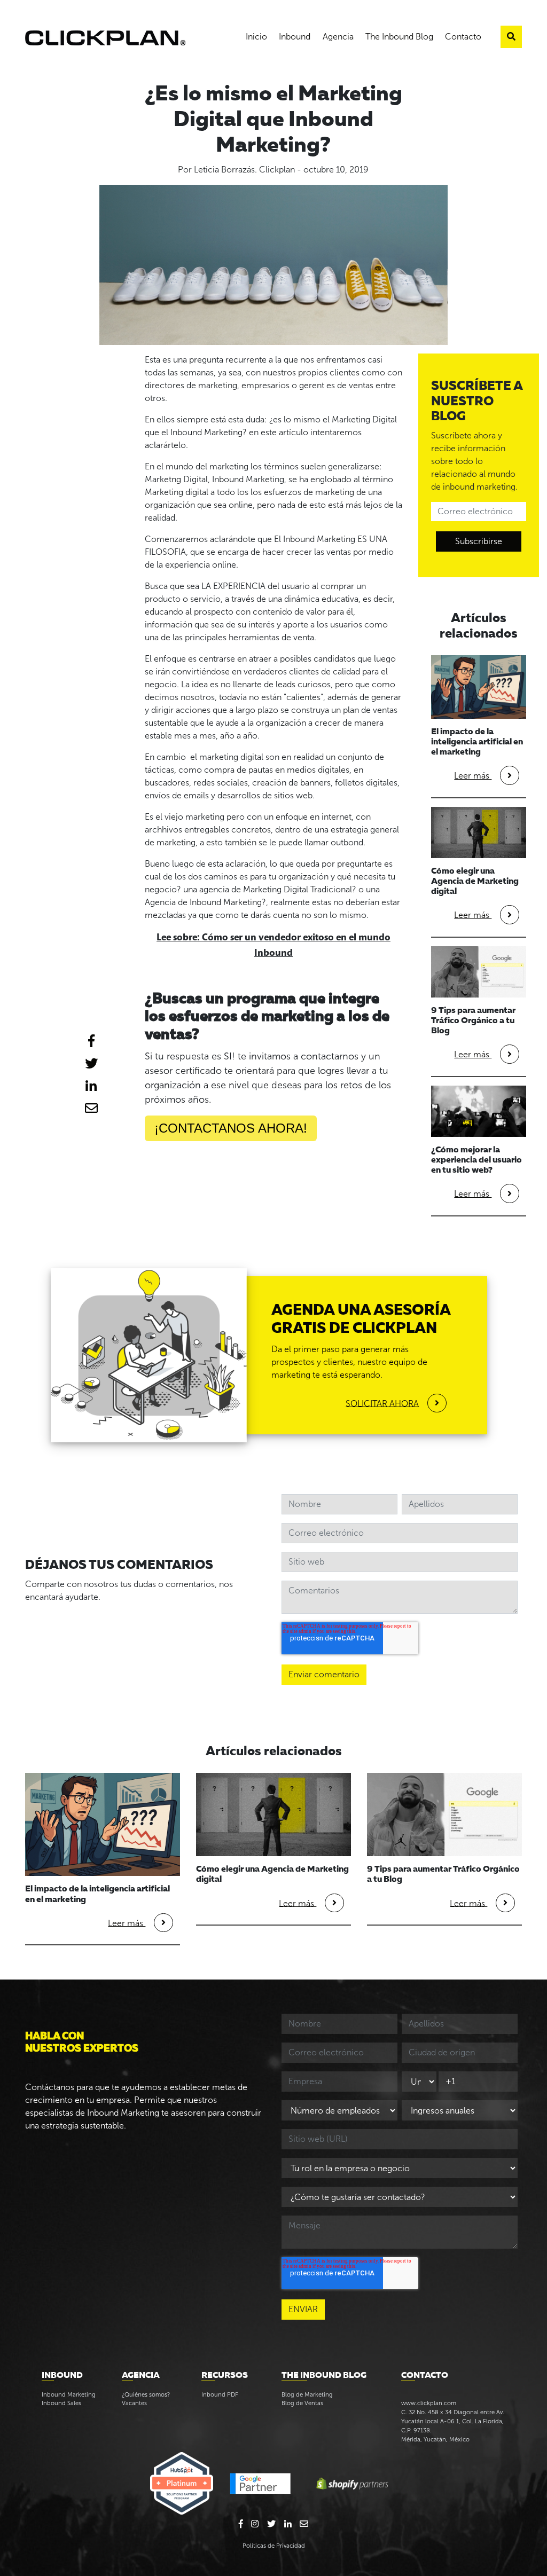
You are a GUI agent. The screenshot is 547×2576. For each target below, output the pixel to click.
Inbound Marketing (69, 2394)
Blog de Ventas (302, 2403)
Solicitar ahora (382, 1403)
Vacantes (134, 2403)
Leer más (473, 776)
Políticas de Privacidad (274, 2546)
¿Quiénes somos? (146, 2394)
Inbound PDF (220, 2394)
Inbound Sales (61, 2403)
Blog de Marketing (307, 2394)
